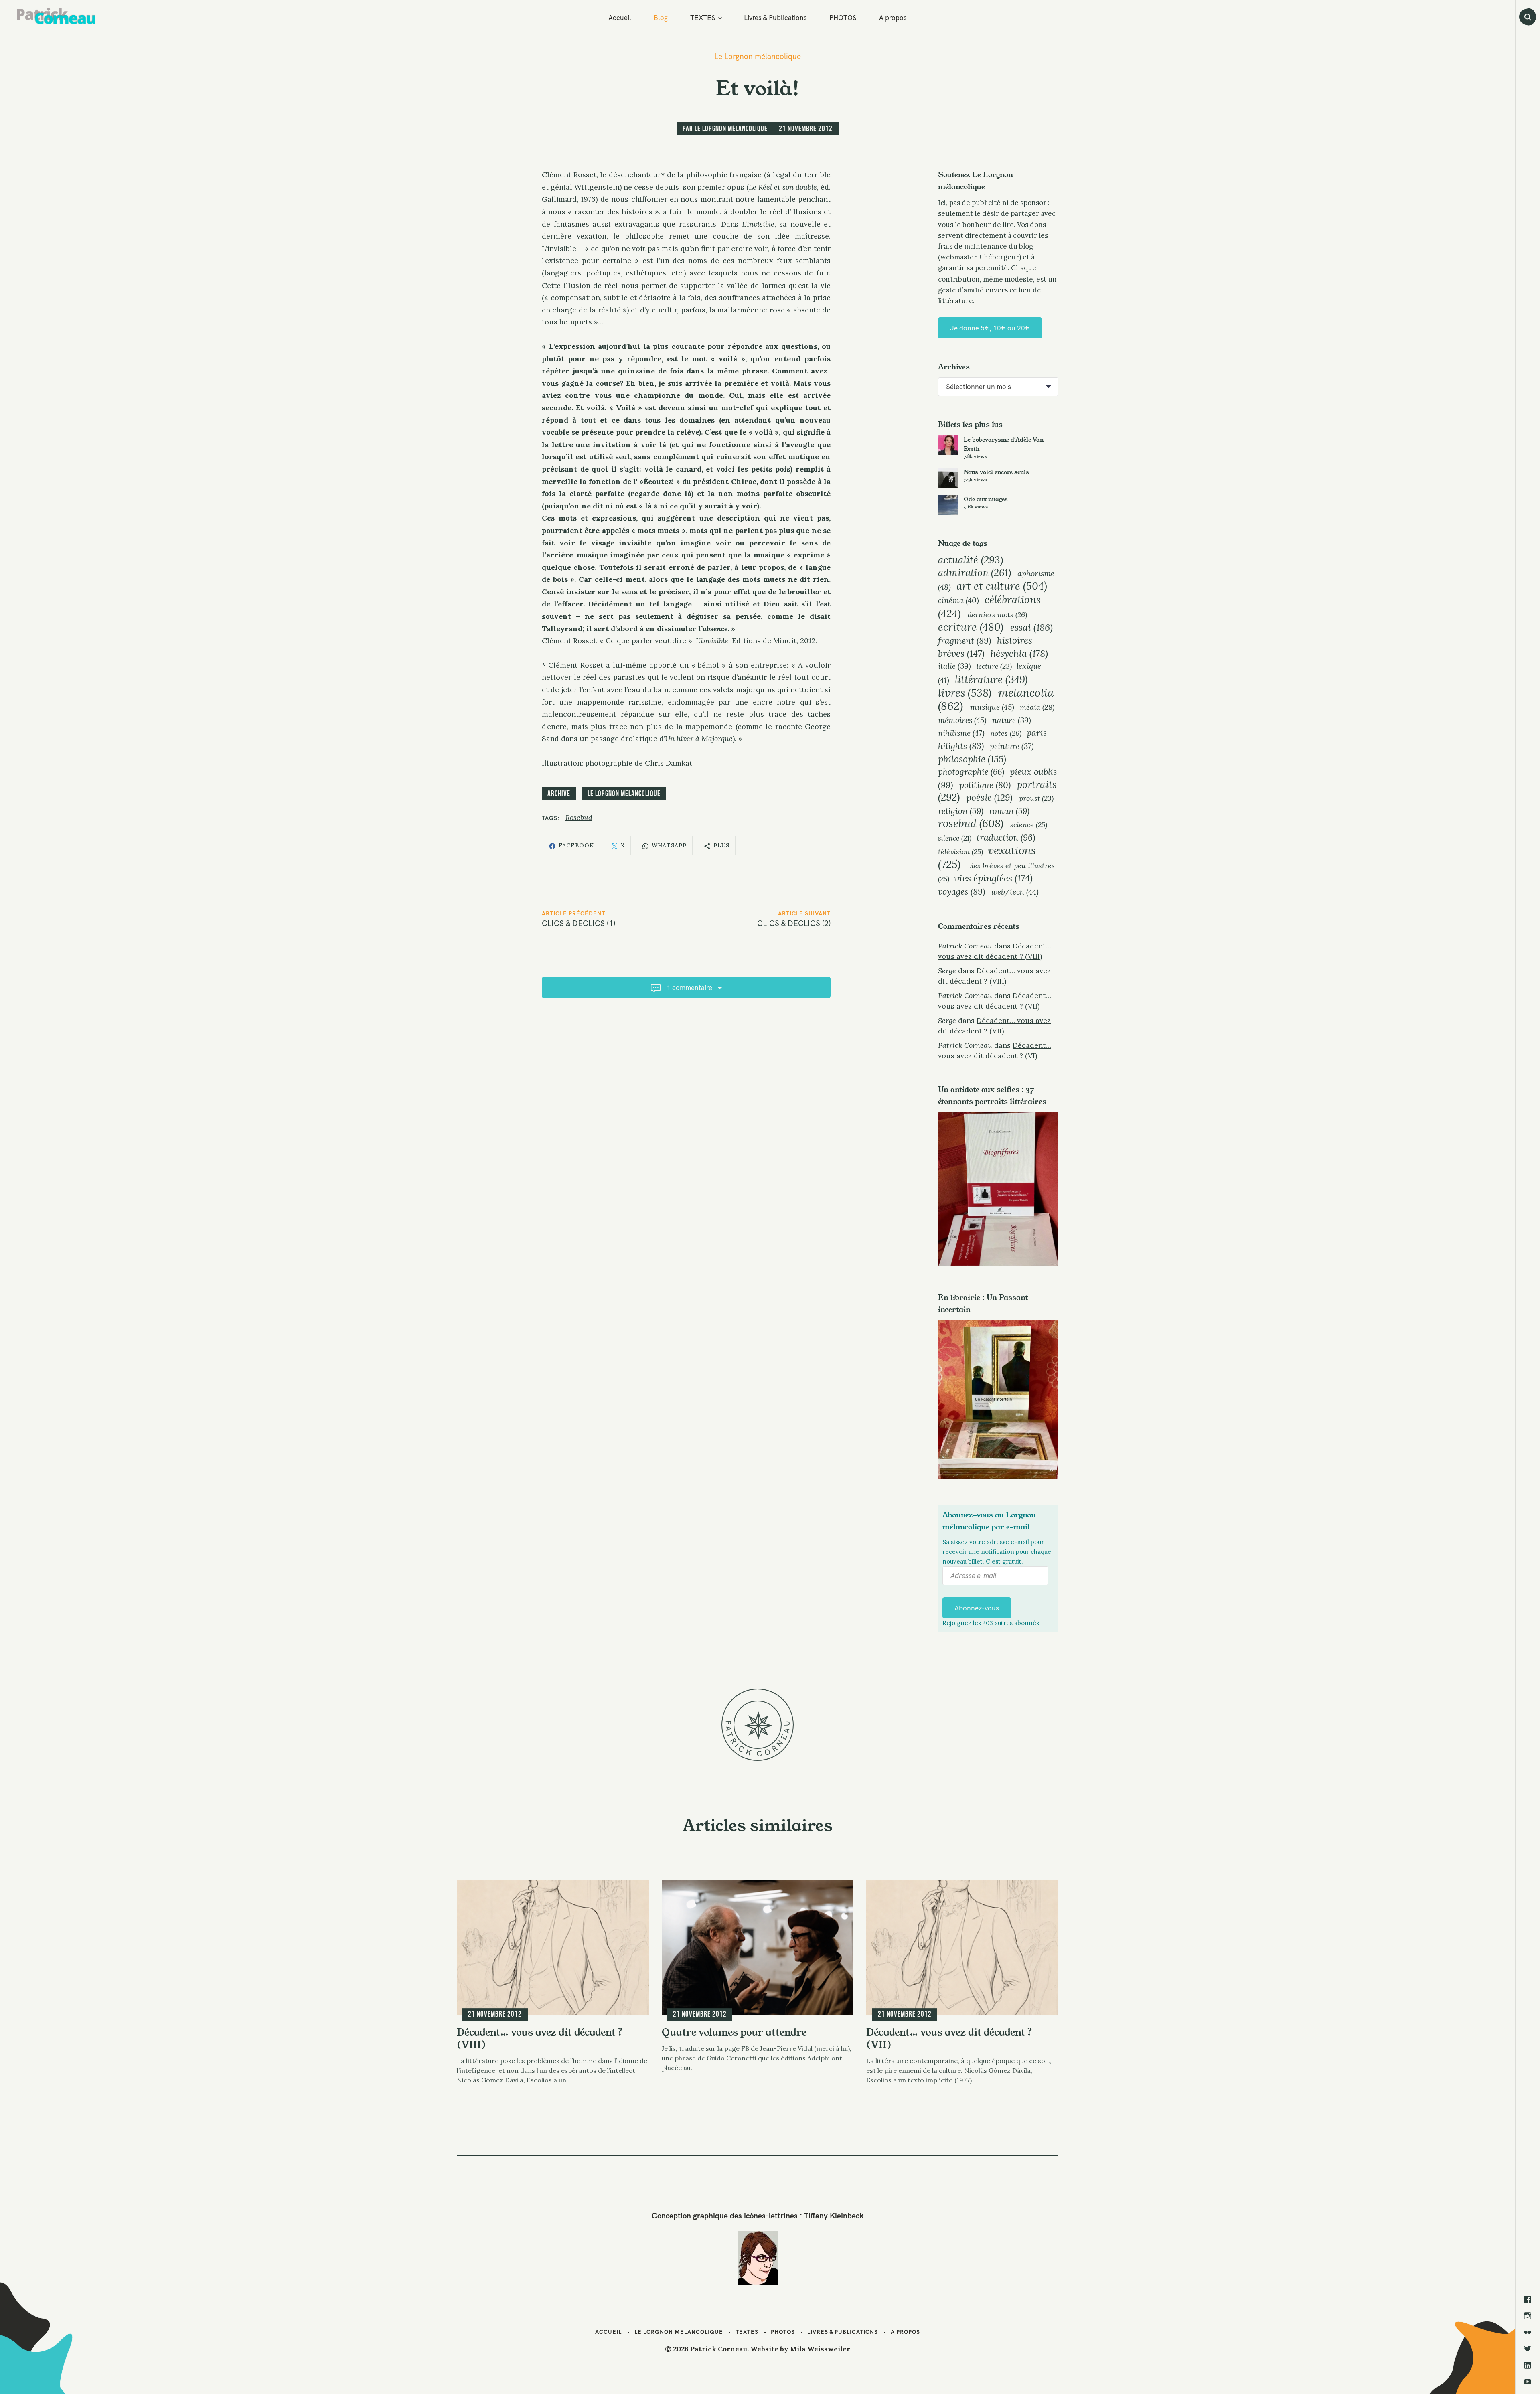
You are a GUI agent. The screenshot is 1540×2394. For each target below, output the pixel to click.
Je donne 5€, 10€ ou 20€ (990, 328)
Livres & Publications (775, 17)
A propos (893, 17)
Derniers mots (997, 615)
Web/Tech (1015, 892)
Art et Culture (1002, 586)
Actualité (971, 560)
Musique (992, 707)
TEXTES (703, 17)
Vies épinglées (994, 878)
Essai (1031, 627)
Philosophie (972, 759)
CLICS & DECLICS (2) (794, 923)
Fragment (965, 640)
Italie (954, 666)
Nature (1012, 720)
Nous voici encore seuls (996, 472)
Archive (559, 793)
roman (1009, 811)
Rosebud (579, 818)
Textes (747, 2332)
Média (1037, 707)
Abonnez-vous (977, 1608)
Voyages (961, 891)
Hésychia (1019, 653)
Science (1029, 825)
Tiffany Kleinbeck (834, 2216)
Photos (783, 2332)
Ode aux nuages (986, 499)
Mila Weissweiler (820, 2349)
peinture (1012, 746)
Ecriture (971, 627)
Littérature (991, 679)
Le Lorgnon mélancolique (758, 56)
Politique (985, 785)
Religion (961, 811)
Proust (1036, 798)
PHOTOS (843, 17)
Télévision (960, 852)
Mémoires (962, 720)
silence (955, 838)
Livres (965, 693)
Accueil (620, 17)
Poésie (989, 797)
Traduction (1006, 837)
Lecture (994, 666)
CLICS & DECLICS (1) (579, 923)
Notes (1006, 733)
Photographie (971, 772)
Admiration (975, 573)
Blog (661, 17)
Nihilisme (961, 733)
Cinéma (958, 600)
